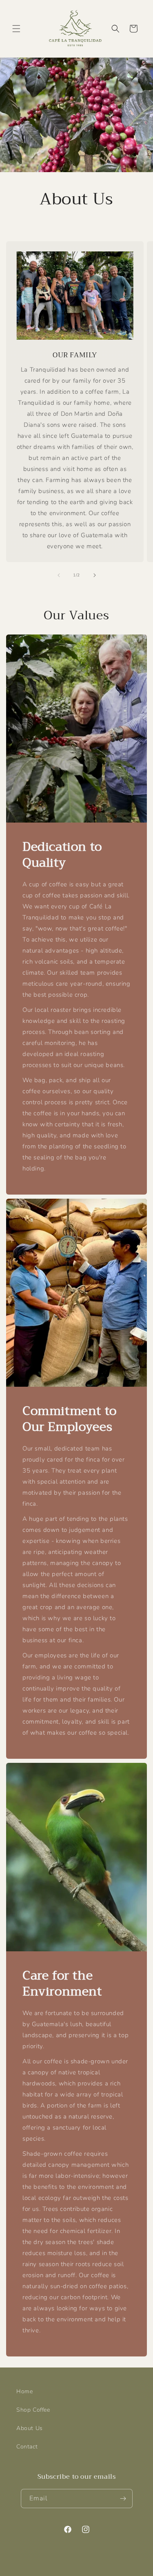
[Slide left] (59, 575)
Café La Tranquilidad (63, 2569)
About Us (30, 2428)
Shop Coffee (33, 2410)
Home (24, 2391)
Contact (27, 2447)
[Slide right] (95, 575)
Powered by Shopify (111, 2569)
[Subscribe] (123, 2499)
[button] (16, 29)
